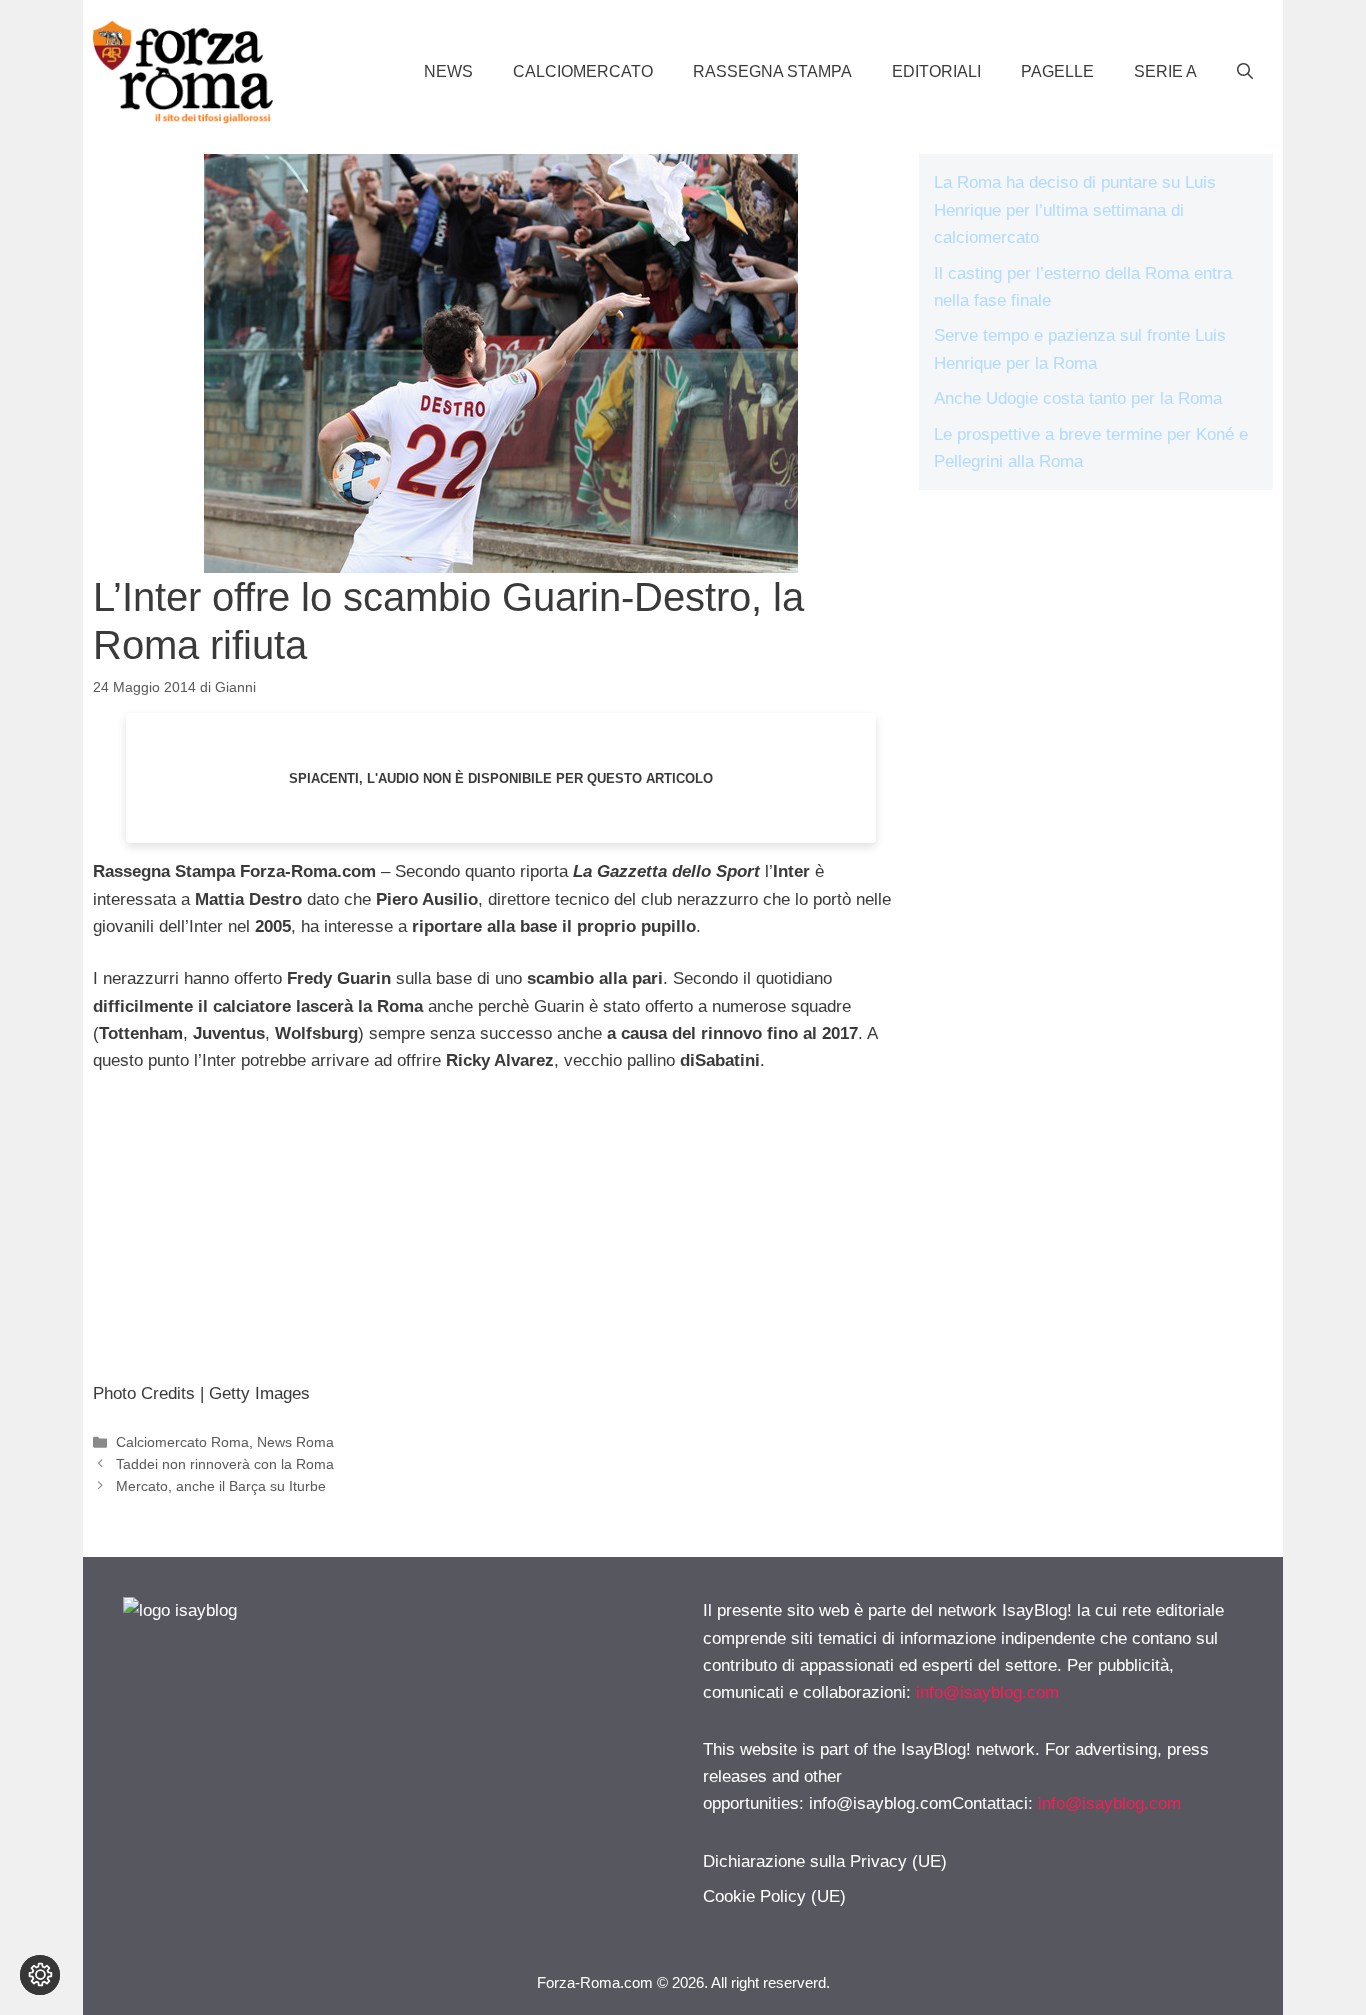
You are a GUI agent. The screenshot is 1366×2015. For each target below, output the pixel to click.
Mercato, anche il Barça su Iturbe (221, 1486)
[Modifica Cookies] (40, 1975)
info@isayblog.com (987, 1692)
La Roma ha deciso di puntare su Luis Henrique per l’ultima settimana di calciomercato (1075, 209)
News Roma (295, 1442)
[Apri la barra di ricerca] (1245, 72)
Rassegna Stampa (772, 71)
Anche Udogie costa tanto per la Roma (1078, 398)
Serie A (1165, 71)
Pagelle (1057, 71)
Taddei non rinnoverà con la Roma (225, 1464)
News (448, 71)
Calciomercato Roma (182, 1442)
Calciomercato (583, 71)
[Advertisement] (501, 1240)
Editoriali (936, 71)
